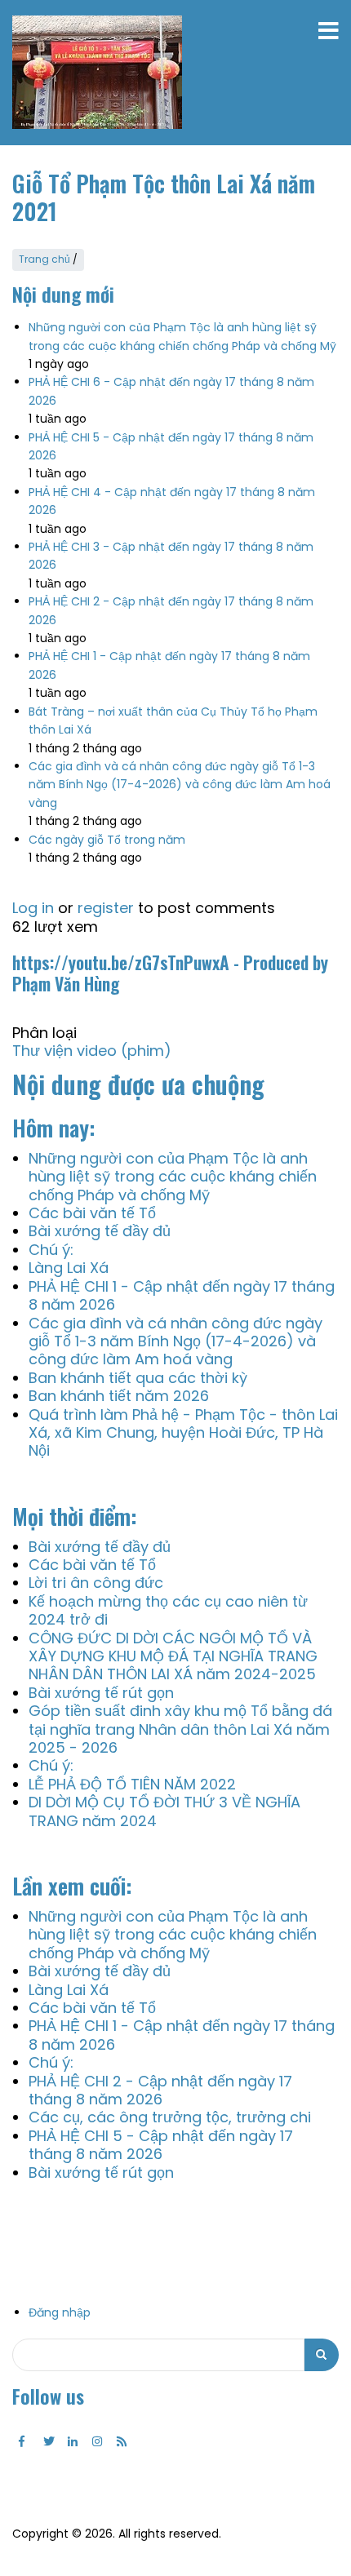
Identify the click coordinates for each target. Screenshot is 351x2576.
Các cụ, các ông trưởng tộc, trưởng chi (170, 2117)
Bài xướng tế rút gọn (101, 1693)
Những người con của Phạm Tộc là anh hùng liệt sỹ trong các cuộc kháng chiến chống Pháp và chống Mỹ (173, 1177)
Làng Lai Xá (69, 1268)
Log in (33, 908)
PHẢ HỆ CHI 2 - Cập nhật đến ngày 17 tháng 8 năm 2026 (160, 2090)
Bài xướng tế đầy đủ (100, 1231)
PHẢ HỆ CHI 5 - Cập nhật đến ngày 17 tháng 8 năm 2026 (161, 2145)
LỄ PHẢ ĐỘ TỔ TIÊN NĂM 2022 (132, 1784)
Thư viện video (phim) (92, 1051)
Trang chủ (44, 259)
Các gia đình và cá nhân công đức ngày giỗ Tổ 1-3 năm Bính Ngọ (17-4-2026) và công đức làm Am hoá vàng (180, 785)
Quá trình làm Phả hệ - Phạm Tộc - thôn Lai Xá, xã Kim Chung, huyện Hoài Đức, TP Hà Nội (183, 1433)
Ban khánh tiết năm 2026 (119, 1396)
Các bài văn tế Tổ (92, 1213)
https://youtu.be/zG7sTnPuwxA (121, 962)
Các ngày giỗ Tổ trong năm (107, 840)
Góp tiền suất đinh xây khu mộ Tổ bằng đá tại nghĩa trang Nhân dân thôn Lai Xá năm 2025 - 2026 (180, 1729)
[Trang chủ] (97, 72)
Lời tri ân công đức (96, 1583)
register (106, 908)
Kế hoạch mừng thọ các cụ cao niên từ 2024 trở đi (168, 1610)
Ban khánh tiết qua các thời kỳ (138, 1378)
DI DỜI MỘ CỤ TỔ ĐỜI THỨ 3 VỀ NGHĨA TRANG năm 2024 (164, 1811)
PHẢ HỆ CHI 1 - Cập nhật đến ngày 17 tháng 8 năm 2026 (182, 1295)
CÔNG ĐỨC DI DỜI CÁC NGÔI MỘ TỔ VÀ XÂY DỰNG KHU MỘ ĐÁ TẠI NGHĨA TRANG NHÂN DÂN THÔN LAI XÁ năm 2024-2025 (173, 1656)
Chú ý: (51, 1250)
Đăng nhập (60, 2312)
